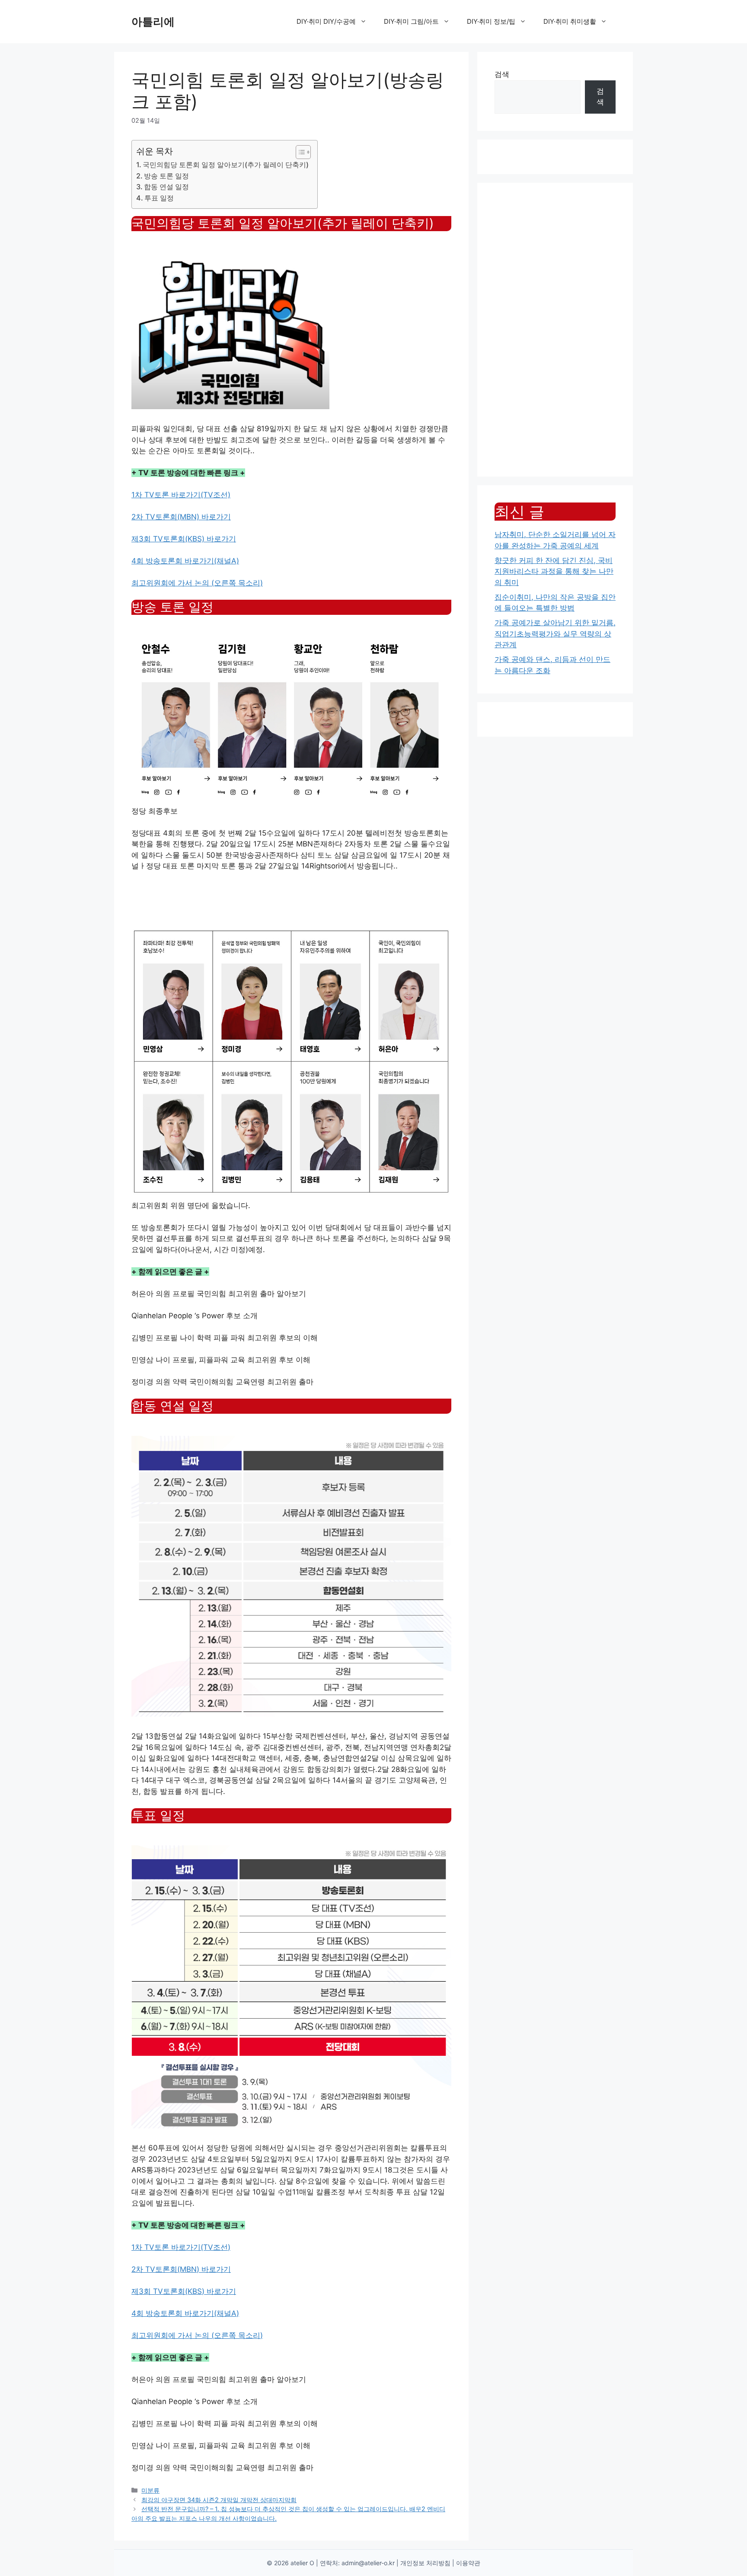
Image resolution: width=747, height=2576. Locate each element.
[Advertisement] (555, 330)
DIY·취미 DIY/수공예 (326, 21)
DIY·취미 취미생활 (570, 21)
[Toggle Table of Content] (299, 152)
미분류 (150, 2490)
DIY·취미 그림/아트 (411, 21)
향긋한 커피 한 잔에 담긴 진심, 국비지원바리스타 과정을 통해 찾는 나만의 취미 (554, 571)
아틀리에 (153, 22)
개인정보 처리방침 (425, 2563)
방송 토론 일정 (166, 176)
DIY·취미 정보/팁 (491, 21)
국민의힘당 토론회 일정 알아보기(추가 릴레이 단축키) (226, 165)
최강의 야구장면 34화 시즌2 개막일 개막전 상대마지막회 (219, 2500)
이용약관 (468, 2563)
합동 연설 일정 (166, 187)
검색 (502, 74)
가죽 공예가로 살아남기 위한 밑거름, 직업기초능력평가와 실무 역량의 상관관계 (555, 634)
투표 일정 (159, 198)
